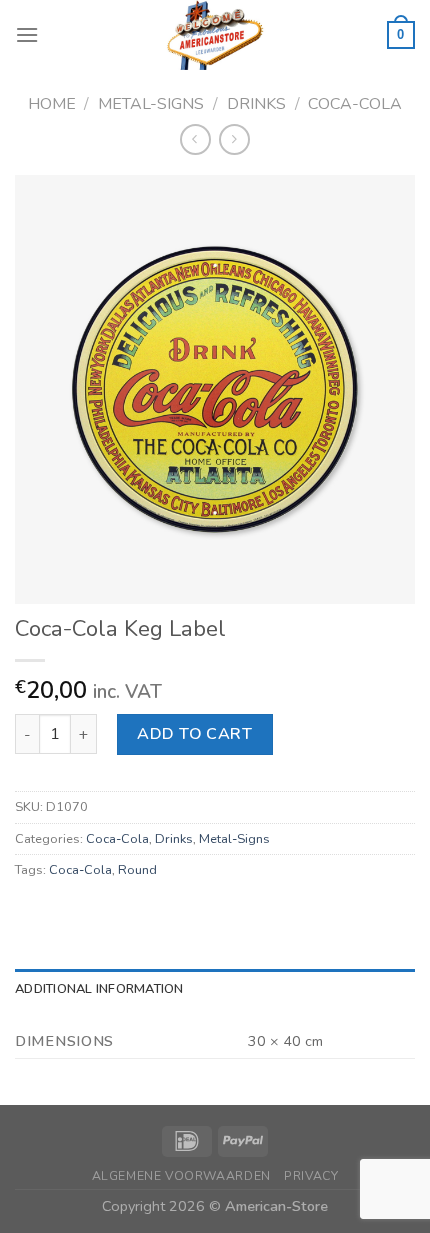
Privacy (311, 1176)
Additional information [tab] (99, 989)
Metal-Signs (151, 104)
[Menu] (27, 34)
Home (52, 104)
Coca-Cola (355, 104)
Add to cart (194, 734)
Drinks (256, 104)
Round (137, 870)
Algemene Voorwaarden (181, 1176)
